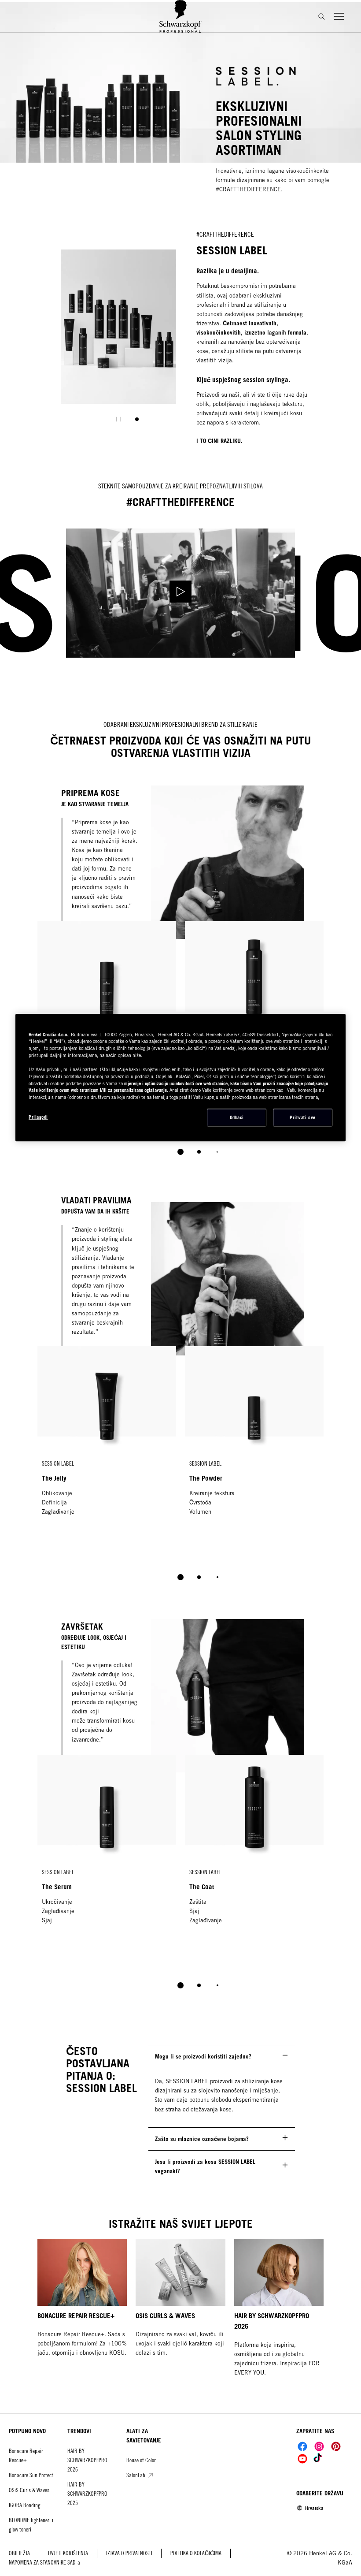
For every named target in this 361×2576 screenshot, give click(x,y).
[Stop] (118, 419)
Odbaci (237, 1117)
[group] (119, 342)
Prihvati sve (302, 1117)
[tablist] (180, 1152)
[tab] (137, 419)
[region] (180, 1078)
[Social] (302, 2446)
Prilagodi (38, 1117)
